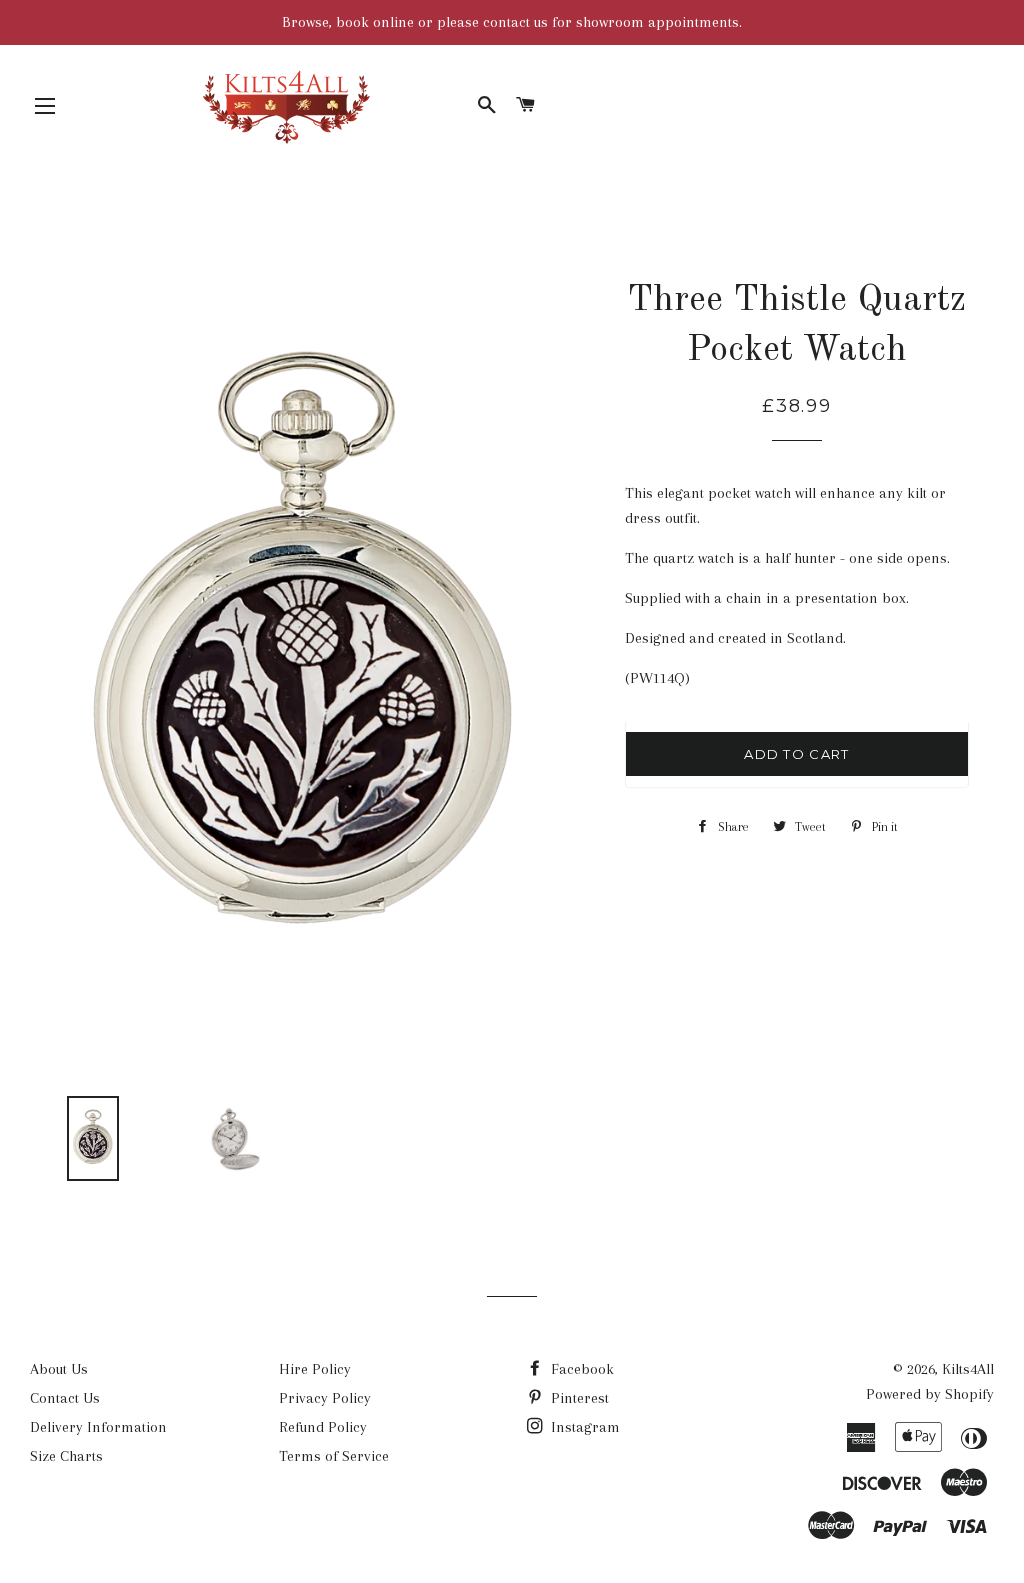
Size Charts (66, 1456)
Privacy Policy (325, 1398)
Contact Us (65, 1398)
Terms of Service (334, 1456)
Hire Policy (315, 1369)
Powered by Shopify (930, 1394)
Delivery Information (98, 1427)
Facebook (580, 1369)
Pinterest (578, 1398)
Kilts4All (968, 1369)
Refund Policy (323, 1427)
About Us (59, 1369)
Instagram (583, 1427)
